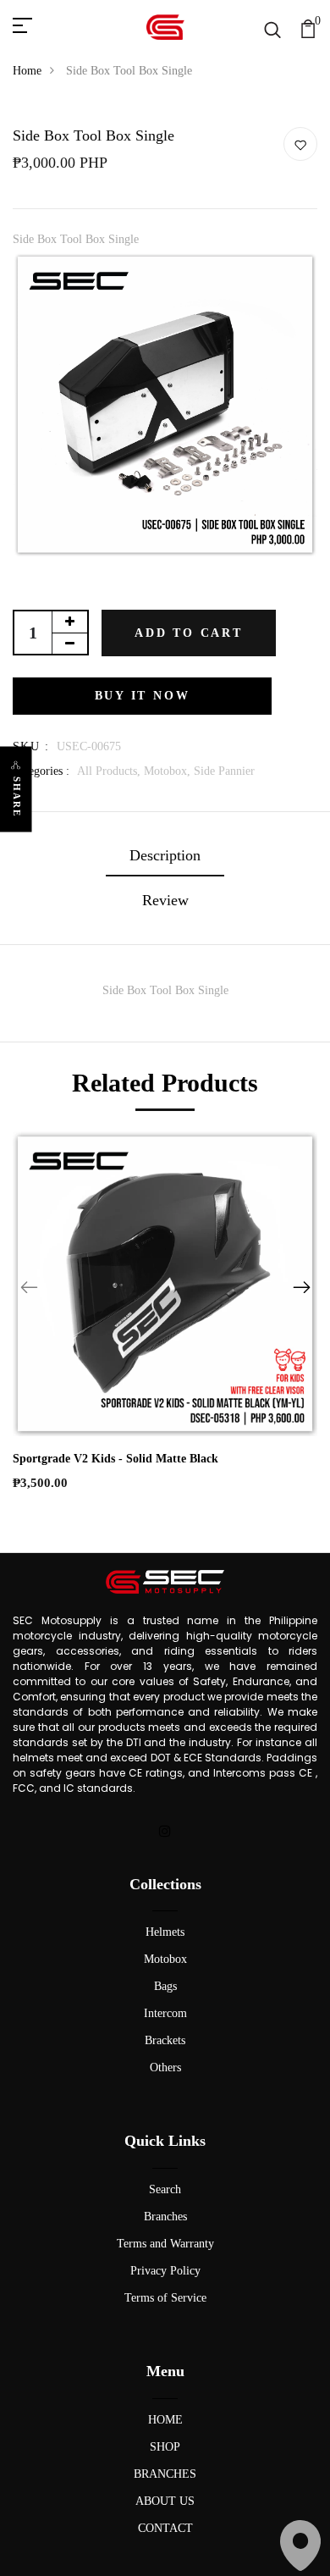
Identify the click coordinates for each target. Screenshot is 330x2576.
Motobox (165, 1959)
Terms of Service (165, 2298)
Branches (165, 2217)
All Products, (110, 771)
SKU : (31, 746)
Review (165, 900)
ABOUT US (165, 2501)
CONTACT (165, 2528)
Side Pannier (224, 771)
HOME (165, 2420)
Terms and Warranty (165, 2244)
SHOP (165, 2447)
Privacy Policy (165, 2271)
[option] (165, 411)
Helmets (165, 1932)
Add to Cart (189, 633)
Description (165, 855)
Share (17, 796)
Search (165, 2189)
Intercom (165, 2013)
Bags (165, 1986)
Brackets (165, 2040)
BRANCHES (165, 2474)
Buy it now (143, 696)
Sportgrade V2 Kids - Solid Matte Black (115, 1459)
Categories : (41, 771)
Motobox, (169, 771)
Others (165, 2067)
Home (27, 71)
